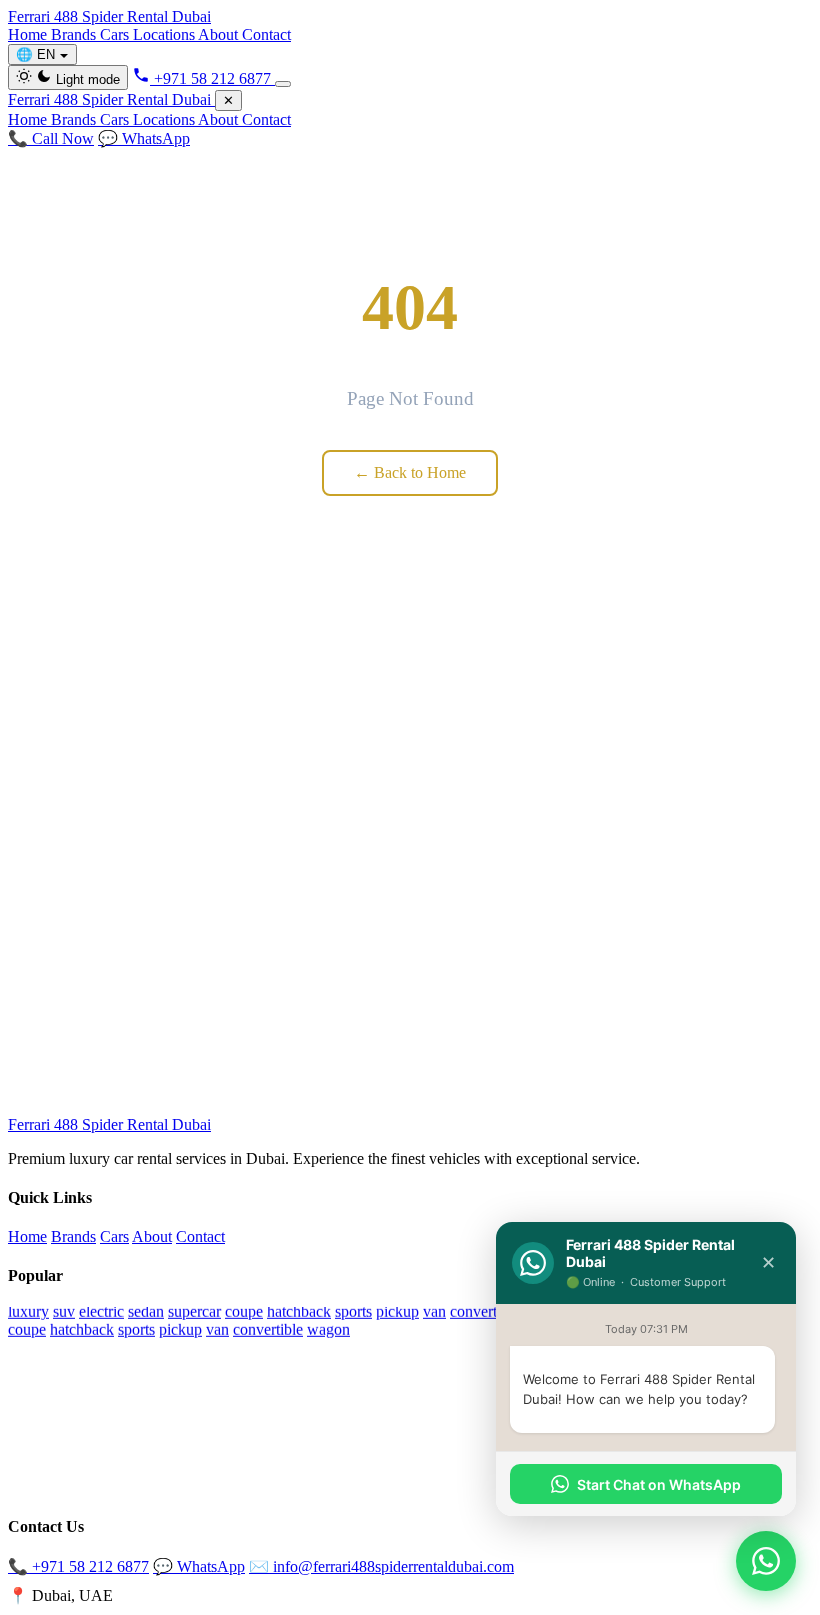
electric (101, 1310)
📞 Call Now (51, 138)
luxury (28, 1310)
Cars (116, 34)
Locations (165, 34)
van (434, 1310)
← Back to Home (410, 472)
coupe (244, 1310)
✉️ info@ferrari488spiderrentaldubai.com (381, 1566)
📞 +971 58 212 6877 (78, 1566)
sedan (146, 1310)
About (220, 34)
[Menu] (283, 84)
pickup (397, 1310)
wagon (328, 1328)
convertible (485, 1310)
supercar (194, 1310)
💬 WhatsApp (144, 138)
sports (353, 1310)
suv (64, 1310)
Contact (266, 34)
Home (29, 34)
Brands (75, 34)
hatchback (299, 1310)
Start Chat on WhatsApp (659, 1484)
